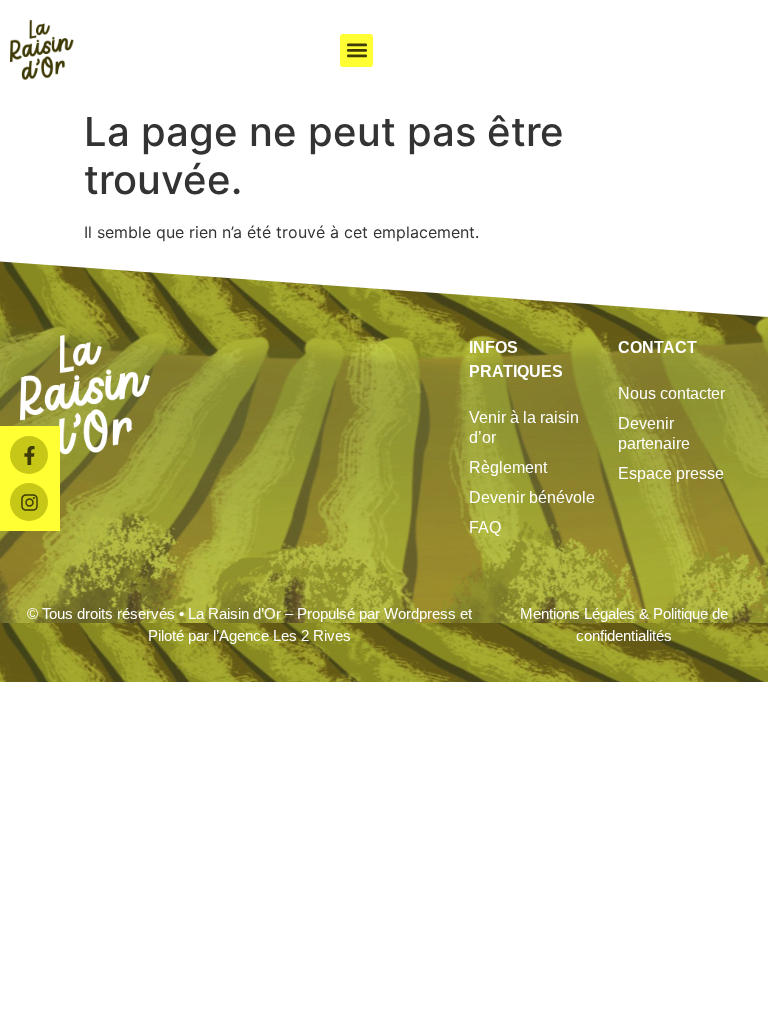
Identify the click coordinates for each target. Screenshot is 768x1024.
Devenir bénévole (532, 497)
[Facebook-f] (29, 455)
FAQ (485, 527)
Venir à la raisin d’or (524, 427)
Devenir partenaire (654, 433)
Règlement (508, 467)
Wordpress (420, 613)
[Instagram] (29, 502)
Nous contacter (671, 393)
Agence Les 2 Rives (285, 635)
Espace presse (671, 473)
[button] (356, 50)
